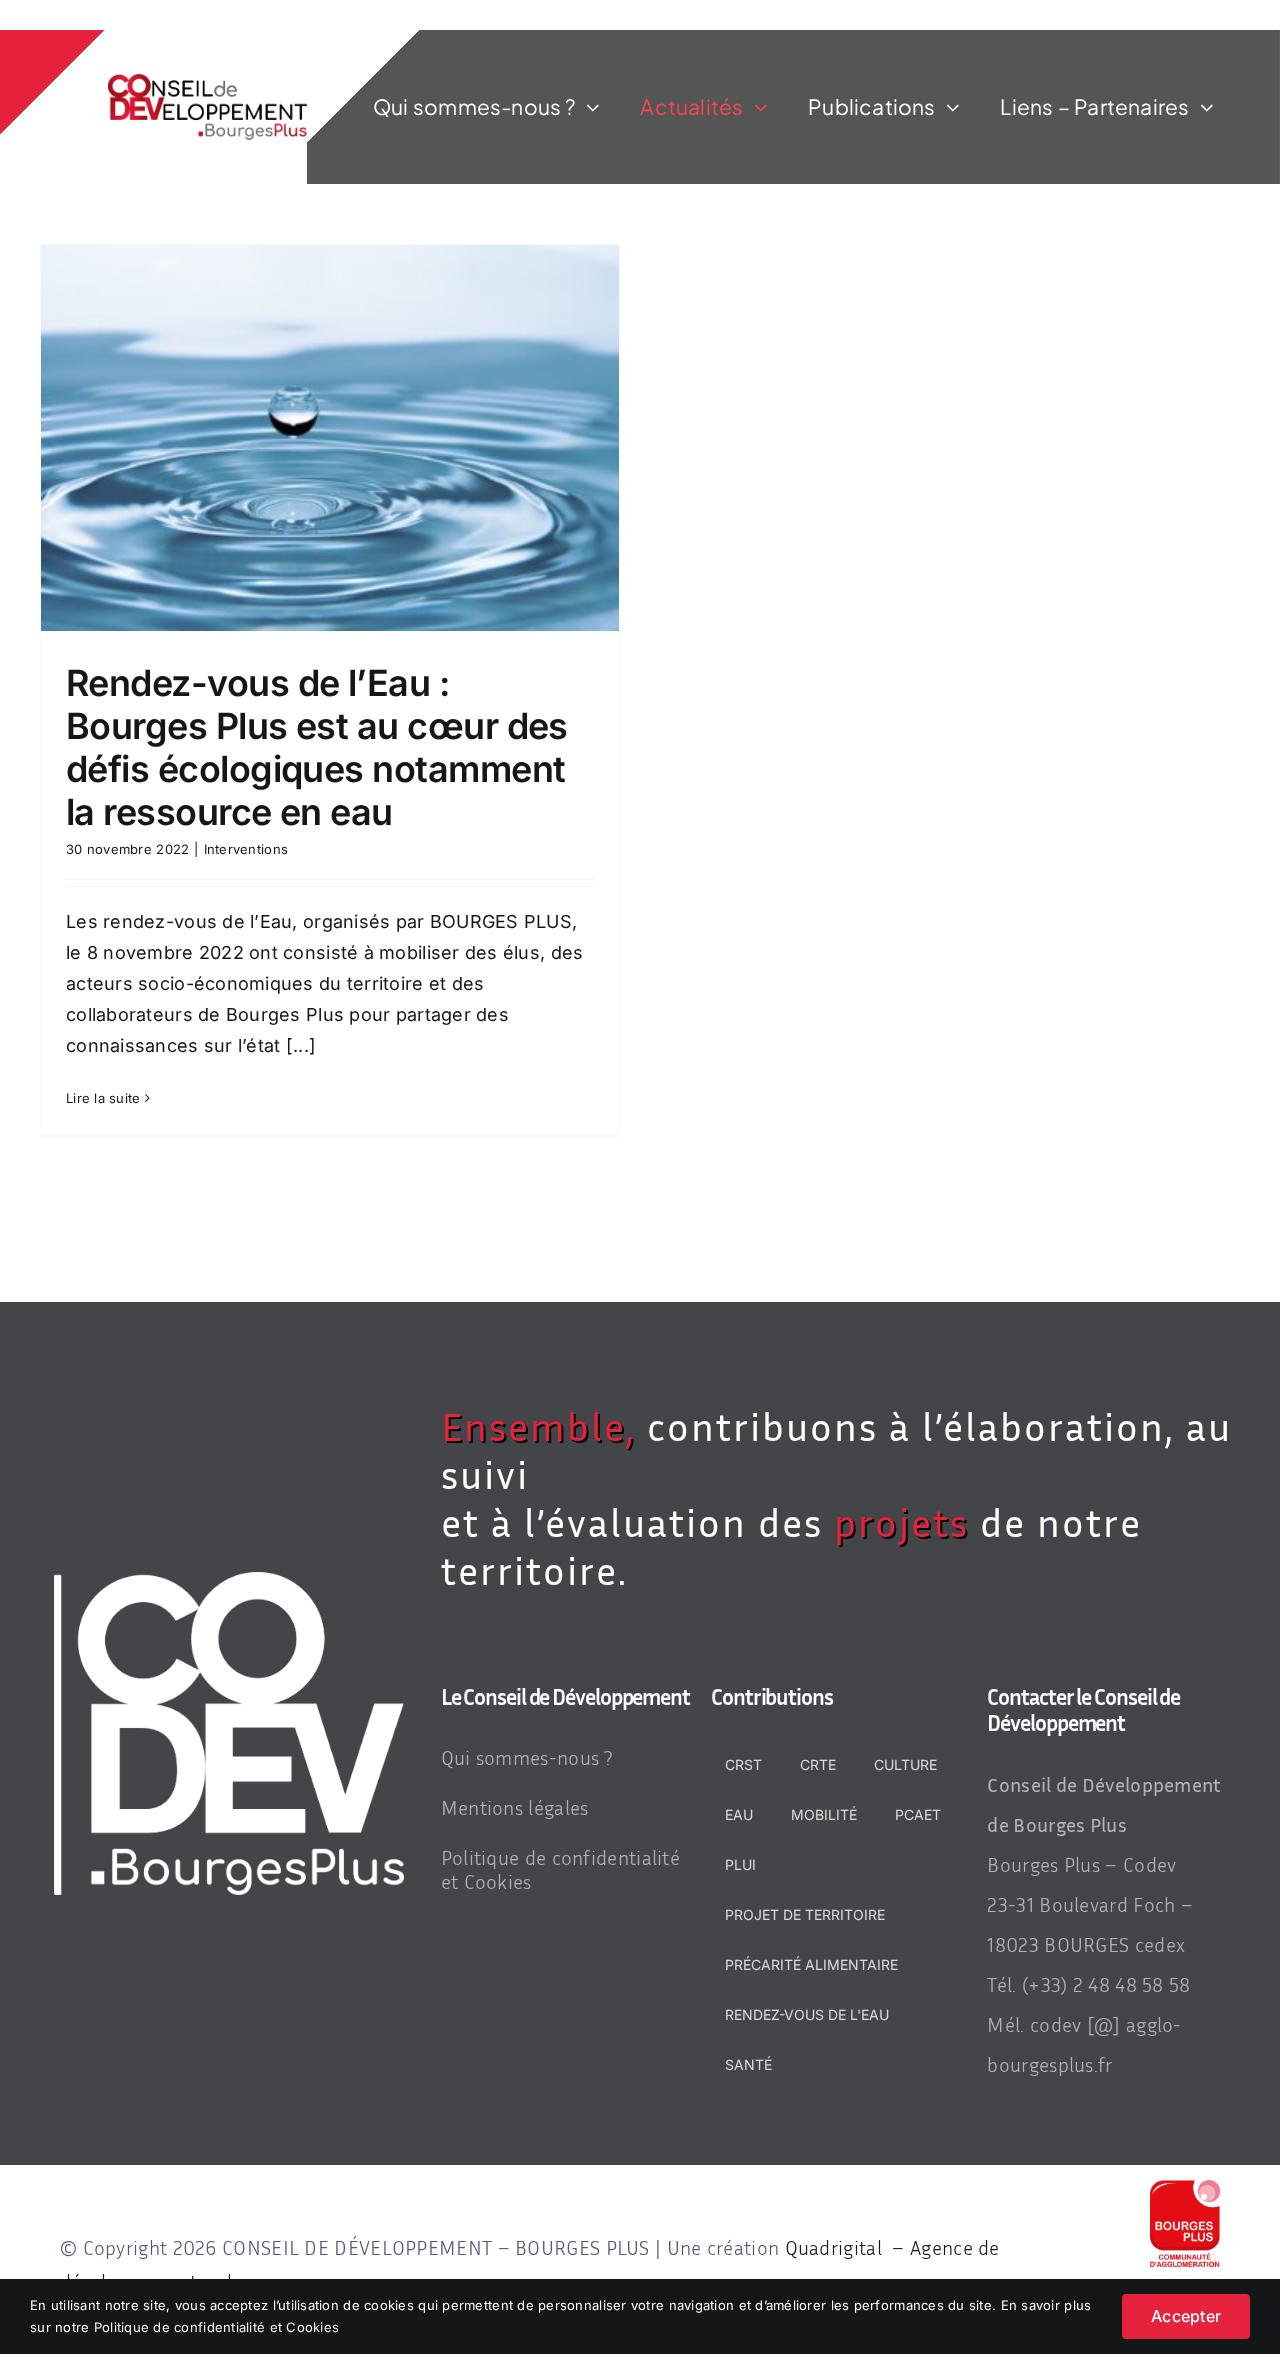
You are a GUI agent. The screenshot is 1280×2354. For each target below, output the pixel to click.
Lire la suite (103, 1098)
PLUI (740, 1864)
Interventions (246, 849)
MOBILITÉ (824, 1814)
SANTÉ (748, 2064)
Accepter (1186, 2316)
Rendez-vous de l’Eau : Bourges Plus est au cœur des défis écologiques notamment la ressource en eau (317, 748)
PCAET (918, 1814)
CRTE (818, 1764)
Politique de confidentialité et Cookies (217, 2327)
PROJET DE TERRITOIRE (805, 1914)
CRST (743, 1764)
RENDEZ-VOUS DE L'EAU (807, 2014)
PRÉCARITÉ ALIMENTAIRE (811, 1964)
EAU (739, 1814)
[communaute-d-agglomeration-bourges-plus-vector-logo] (1185, 2188)
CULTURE (905, 1764)
